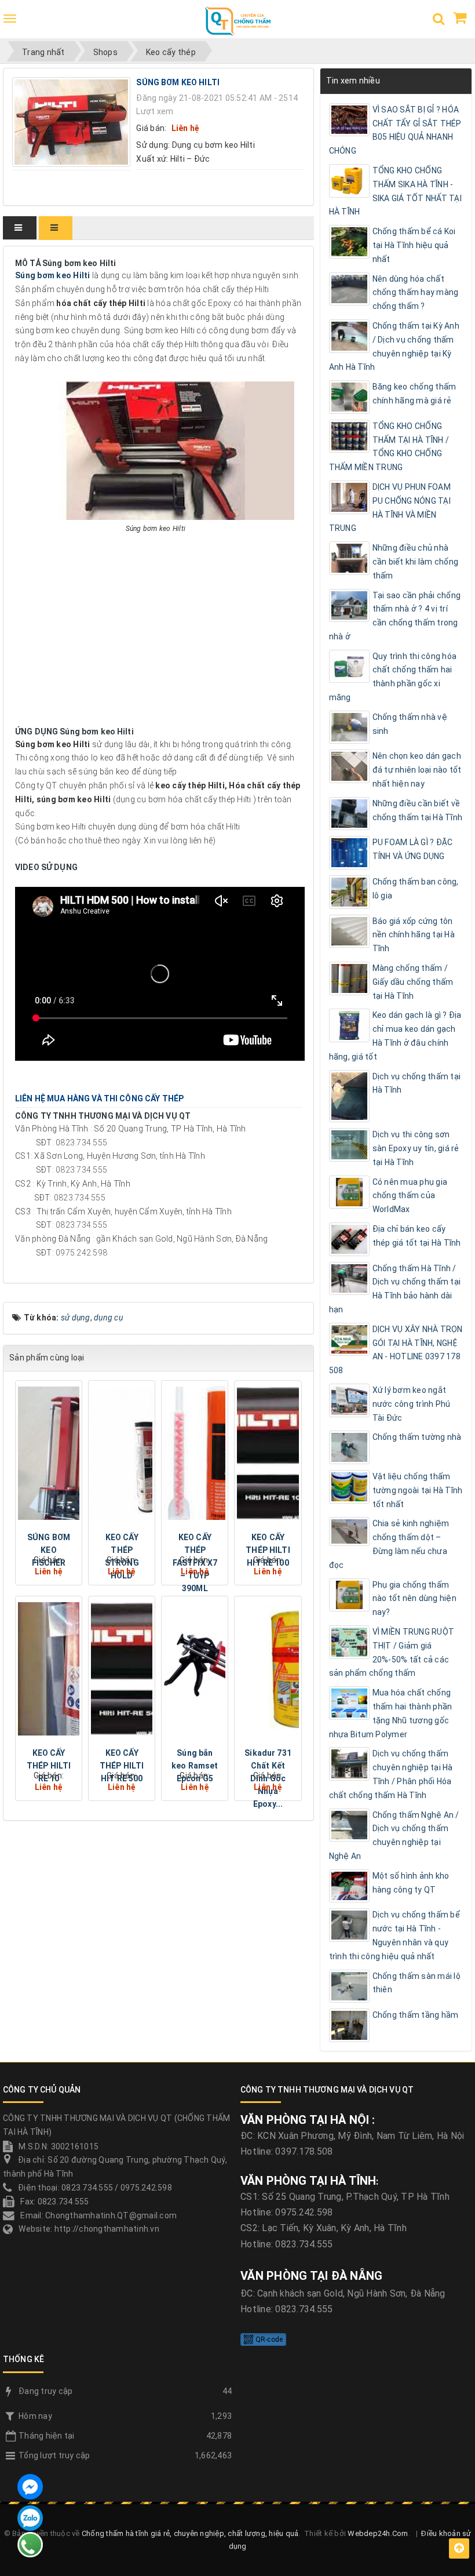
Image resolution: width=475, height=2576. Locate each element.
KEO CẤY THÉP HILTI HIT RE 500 (122, 1766)
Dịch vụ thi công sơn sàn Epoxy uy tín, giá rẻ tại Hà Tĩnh (416, 1148)
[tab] (20, 228)
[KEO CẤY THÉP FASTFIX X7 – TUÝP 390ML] (195, 1453)
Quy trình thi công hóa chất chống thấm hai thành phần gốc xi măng (393, 677)
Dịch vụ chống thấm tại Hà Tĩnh (417, 1083)
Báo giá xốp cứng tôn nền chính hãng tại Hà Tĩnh (414, 935)
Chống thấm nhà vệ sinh (410, 724)
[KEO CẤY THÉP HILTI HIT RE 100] (268, 1453)
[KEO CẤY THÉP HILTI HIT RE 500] (122, 1669)
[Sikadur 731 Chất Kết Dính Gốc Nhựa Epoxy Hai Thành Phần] (268, 1669)
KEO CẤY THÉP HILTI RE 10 (49, 1766)
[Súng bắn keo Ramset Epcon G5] (195, 1669)
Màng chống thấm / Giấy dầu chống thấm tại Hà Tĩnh (413, 982)
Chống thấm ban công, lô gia (416, 889)
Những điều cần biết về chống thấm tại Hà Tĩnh (418, 810)
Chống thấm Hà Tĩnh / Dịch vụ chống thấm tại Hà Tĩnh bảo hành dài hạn (395, 1289)
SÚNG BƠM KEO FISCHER (49, 1550)
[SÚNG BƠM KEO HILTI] (73, 121)
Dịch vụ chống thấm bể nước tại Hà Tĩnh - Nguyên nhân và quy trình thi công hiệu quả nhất (394, 1935)
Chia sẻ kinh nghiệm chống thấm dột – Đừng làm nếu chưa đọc (389, 1544)
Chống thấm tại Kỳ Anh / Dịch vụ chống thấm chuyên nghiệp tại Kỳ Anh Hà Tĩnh (394, 346)
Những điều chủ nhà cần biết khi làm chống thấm (416, 562)
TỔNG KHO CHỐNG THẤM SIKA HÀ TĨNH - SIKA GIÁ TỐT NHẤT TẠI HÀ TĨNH (395, 191)
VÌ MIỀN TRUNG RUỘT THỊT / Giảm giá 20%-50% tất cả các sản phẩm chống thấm (392, 1652)
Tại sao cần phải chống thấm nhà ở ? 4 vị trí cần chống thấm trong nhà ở (395, 616)
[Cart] (460, 20)
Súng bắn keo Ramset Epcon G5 (195, 1766)
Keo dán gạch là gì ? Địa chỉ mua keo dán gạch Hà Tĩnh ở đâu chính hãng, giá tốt (395, 1036)
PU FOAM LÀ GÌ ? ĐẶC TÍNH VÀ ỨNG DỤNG (413, 849)
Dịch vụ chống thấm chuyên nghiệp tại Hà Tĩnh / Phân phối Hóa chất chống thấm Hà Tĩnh (391, 1774)
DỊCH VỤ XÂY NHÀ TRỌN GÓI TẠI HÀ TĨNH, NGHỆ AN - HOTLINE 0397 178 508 (396, 1350)
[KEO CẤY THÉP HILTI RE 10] (49, 1669)
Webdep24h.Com (378, 2533)
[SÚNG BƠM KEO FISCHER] (49, 1453)
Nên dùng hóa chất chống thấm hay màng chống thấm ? (416, 293)
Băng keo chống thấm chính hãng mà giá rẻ (414, 394)
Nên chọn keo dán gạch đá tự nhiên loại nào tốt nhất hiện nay (417, 770)
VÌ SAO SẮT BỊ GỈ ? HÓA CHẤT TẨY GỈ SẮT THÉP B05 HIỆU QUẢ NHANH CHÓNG (395, 130)
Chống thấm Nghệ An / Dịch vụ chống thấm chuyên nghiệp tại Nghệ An (394, 1835)
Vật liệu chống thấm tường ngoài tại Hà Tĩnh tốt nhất (418, 1490)
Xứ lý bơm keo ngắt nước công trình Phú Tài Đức (412, 1404)
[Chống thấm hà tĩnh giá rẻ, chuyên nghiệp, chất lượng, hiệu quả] (237, 25)
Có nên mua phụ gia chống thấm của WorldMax (410, 1196)
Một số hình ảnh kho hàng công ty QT (411, 1883)
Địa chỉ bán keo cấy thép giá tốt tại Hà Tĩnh (417, 1236)
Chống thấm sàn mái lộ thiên (416, 1983)
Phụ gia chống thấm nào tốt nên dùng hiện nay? (414, 1599)
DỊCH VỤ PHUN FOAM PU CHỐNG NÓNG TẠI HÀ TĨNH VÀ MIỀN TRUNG (390, 507)
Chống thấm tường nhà (417, 1437)
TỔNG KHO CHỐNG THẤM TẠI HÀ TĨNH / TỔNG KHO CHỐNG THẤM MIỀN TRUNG (389, 447)
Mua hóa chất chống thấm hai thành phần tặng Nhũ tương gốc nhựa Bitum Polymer (391, 1713)
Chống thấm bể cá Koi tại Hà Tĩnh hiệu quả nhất (414, 245)
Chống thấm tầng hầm (416, 2015)
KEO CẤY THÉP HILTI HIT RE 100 (268, 1550)
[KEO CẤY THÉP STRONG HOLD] (122, 1453)
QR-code (268, 2339)
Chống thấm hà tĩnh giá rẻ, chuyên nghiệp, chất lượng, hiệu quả (190, 2533)
